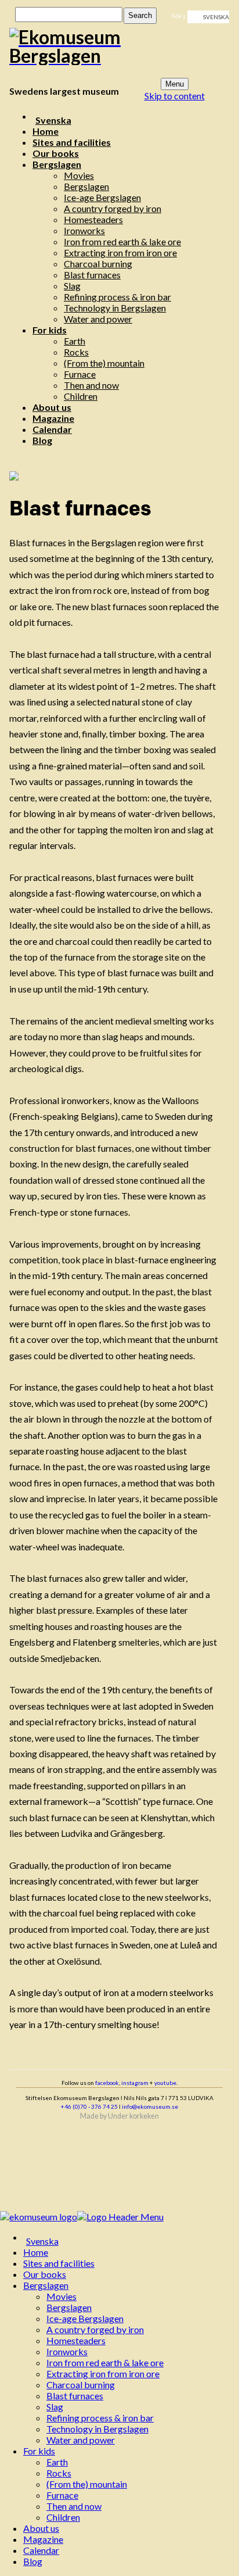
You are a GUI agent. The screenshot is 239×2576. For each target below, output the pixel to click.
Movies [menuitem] (61, 2296)
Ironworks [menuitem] (67, 2351)
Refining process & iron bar (117, 297)
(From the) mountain (104, 363)
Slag (72, 286)
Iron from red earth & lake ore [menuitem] (105, 2362)
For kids (50, 330)
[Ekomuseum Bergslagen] (113, 46)
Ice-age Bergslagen (102, 197)
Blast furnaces (92, 275)
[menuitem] (131, 2241)
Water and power (98, 319)
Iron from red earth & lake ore (122, 241)
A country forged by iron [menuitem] (95, 2329)
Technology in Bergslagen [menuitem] (97, 2429)
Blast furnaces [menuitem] (75, 2396)
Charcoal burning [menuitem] (81, 2385)
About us (52, 407)
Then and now (91, 385)
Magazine (53, 418)
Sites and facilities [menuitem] (59, 2263)
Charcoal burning (98, 264)
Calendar (52, 429)
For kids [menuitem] (39, 2451)
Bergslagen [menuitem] (46, 2285)
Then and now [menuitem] (74, 2506)
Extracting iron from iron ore (120, 252)
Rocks (76, 352)
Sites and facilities (72, 142)
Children (81, 396)
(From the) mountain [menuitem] (87, 2484)
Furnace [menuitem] (62, 2495)
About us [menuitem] (41, 2528)
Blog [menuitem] (33, 2561)
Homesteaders (93, 219)
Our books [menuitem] (45, 2274)
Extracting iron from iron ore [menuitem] (103, 2373)
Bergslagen (57, 164)
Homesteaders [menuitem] (76, 2340)
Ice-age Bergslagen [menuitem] (85, 2318)
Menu (175, 84)
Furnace (80, 374)
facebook (107, 2083)
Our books (56, 153)
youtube (165, 2083)
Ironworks (84, 230)
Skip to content (175, 96)
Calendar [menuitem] (41, 2550)
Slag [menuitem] (55, 2407)
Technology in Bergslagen (115, 308)
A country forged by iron (113, 208)
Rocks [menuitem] (59, 2473)
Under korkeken (133, 2116)
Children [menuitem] (63, 2517)
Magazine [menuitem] (43, 2539)
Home (46, 131)
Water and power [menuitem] (81, 2440)
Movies (79, 175)
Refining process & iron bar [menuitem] (100, 2418)
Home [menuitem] (36, 2252)
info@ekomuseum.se (150, 2106)
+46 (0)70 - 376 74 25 (89, 2106)
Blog (42, 440)
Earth (75, 341)
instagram (135, 2083)
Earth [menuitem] (57, 2462)
